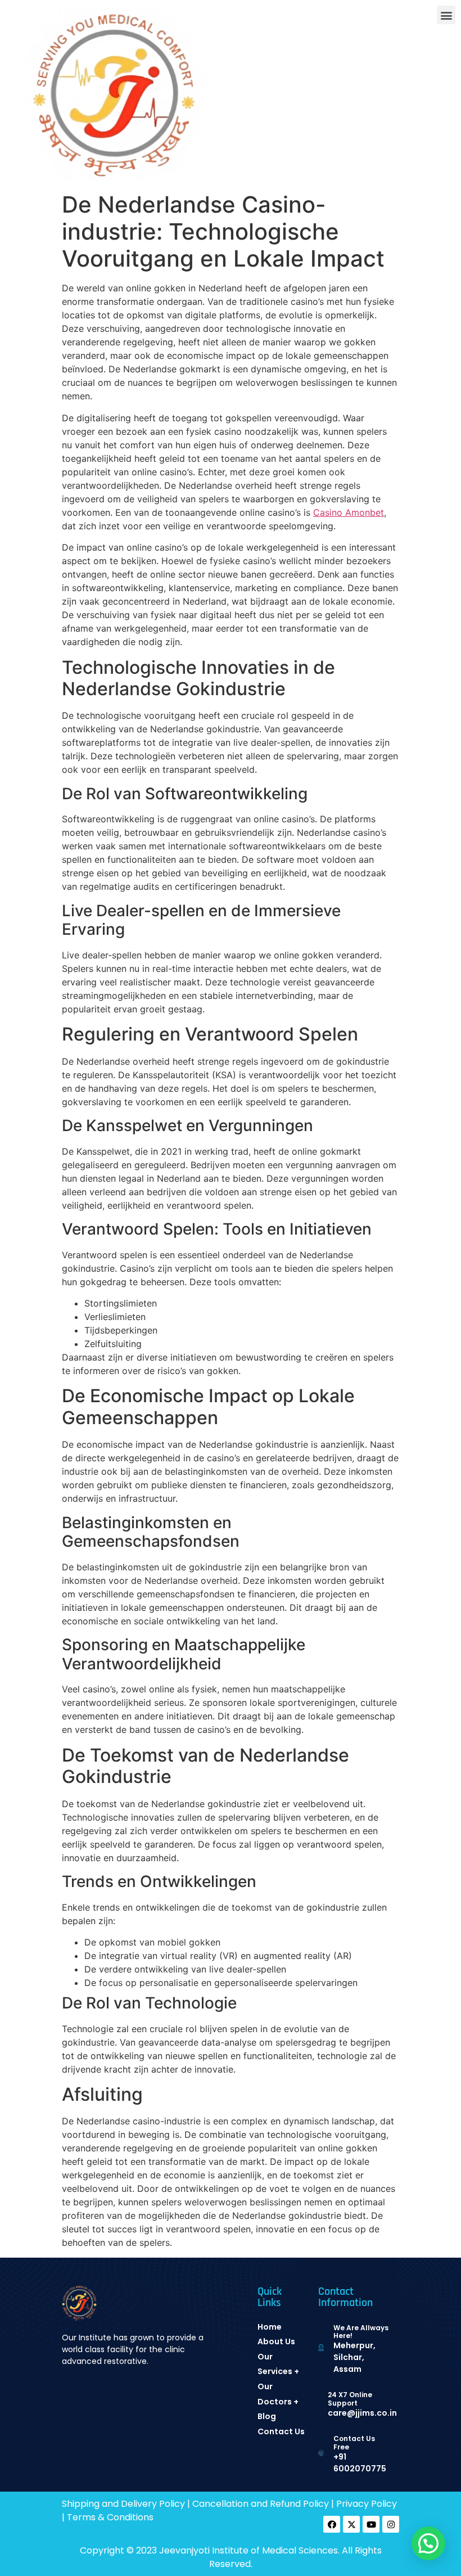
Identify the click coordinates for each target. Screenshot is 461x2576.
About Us (276, 2341)
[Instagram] (391, 2524)
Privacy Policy (367, 2504)
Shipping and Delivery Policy (123, 2504)
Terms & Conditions (110, 2517)
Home (270, 2327)
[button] (446, 15)
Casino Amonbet (349, 512)
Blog (267, 2416)
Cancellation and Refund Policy (261, 2504)
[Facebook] (332, 2524)
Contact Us (281, 2431)
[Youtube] (371, 2524)
